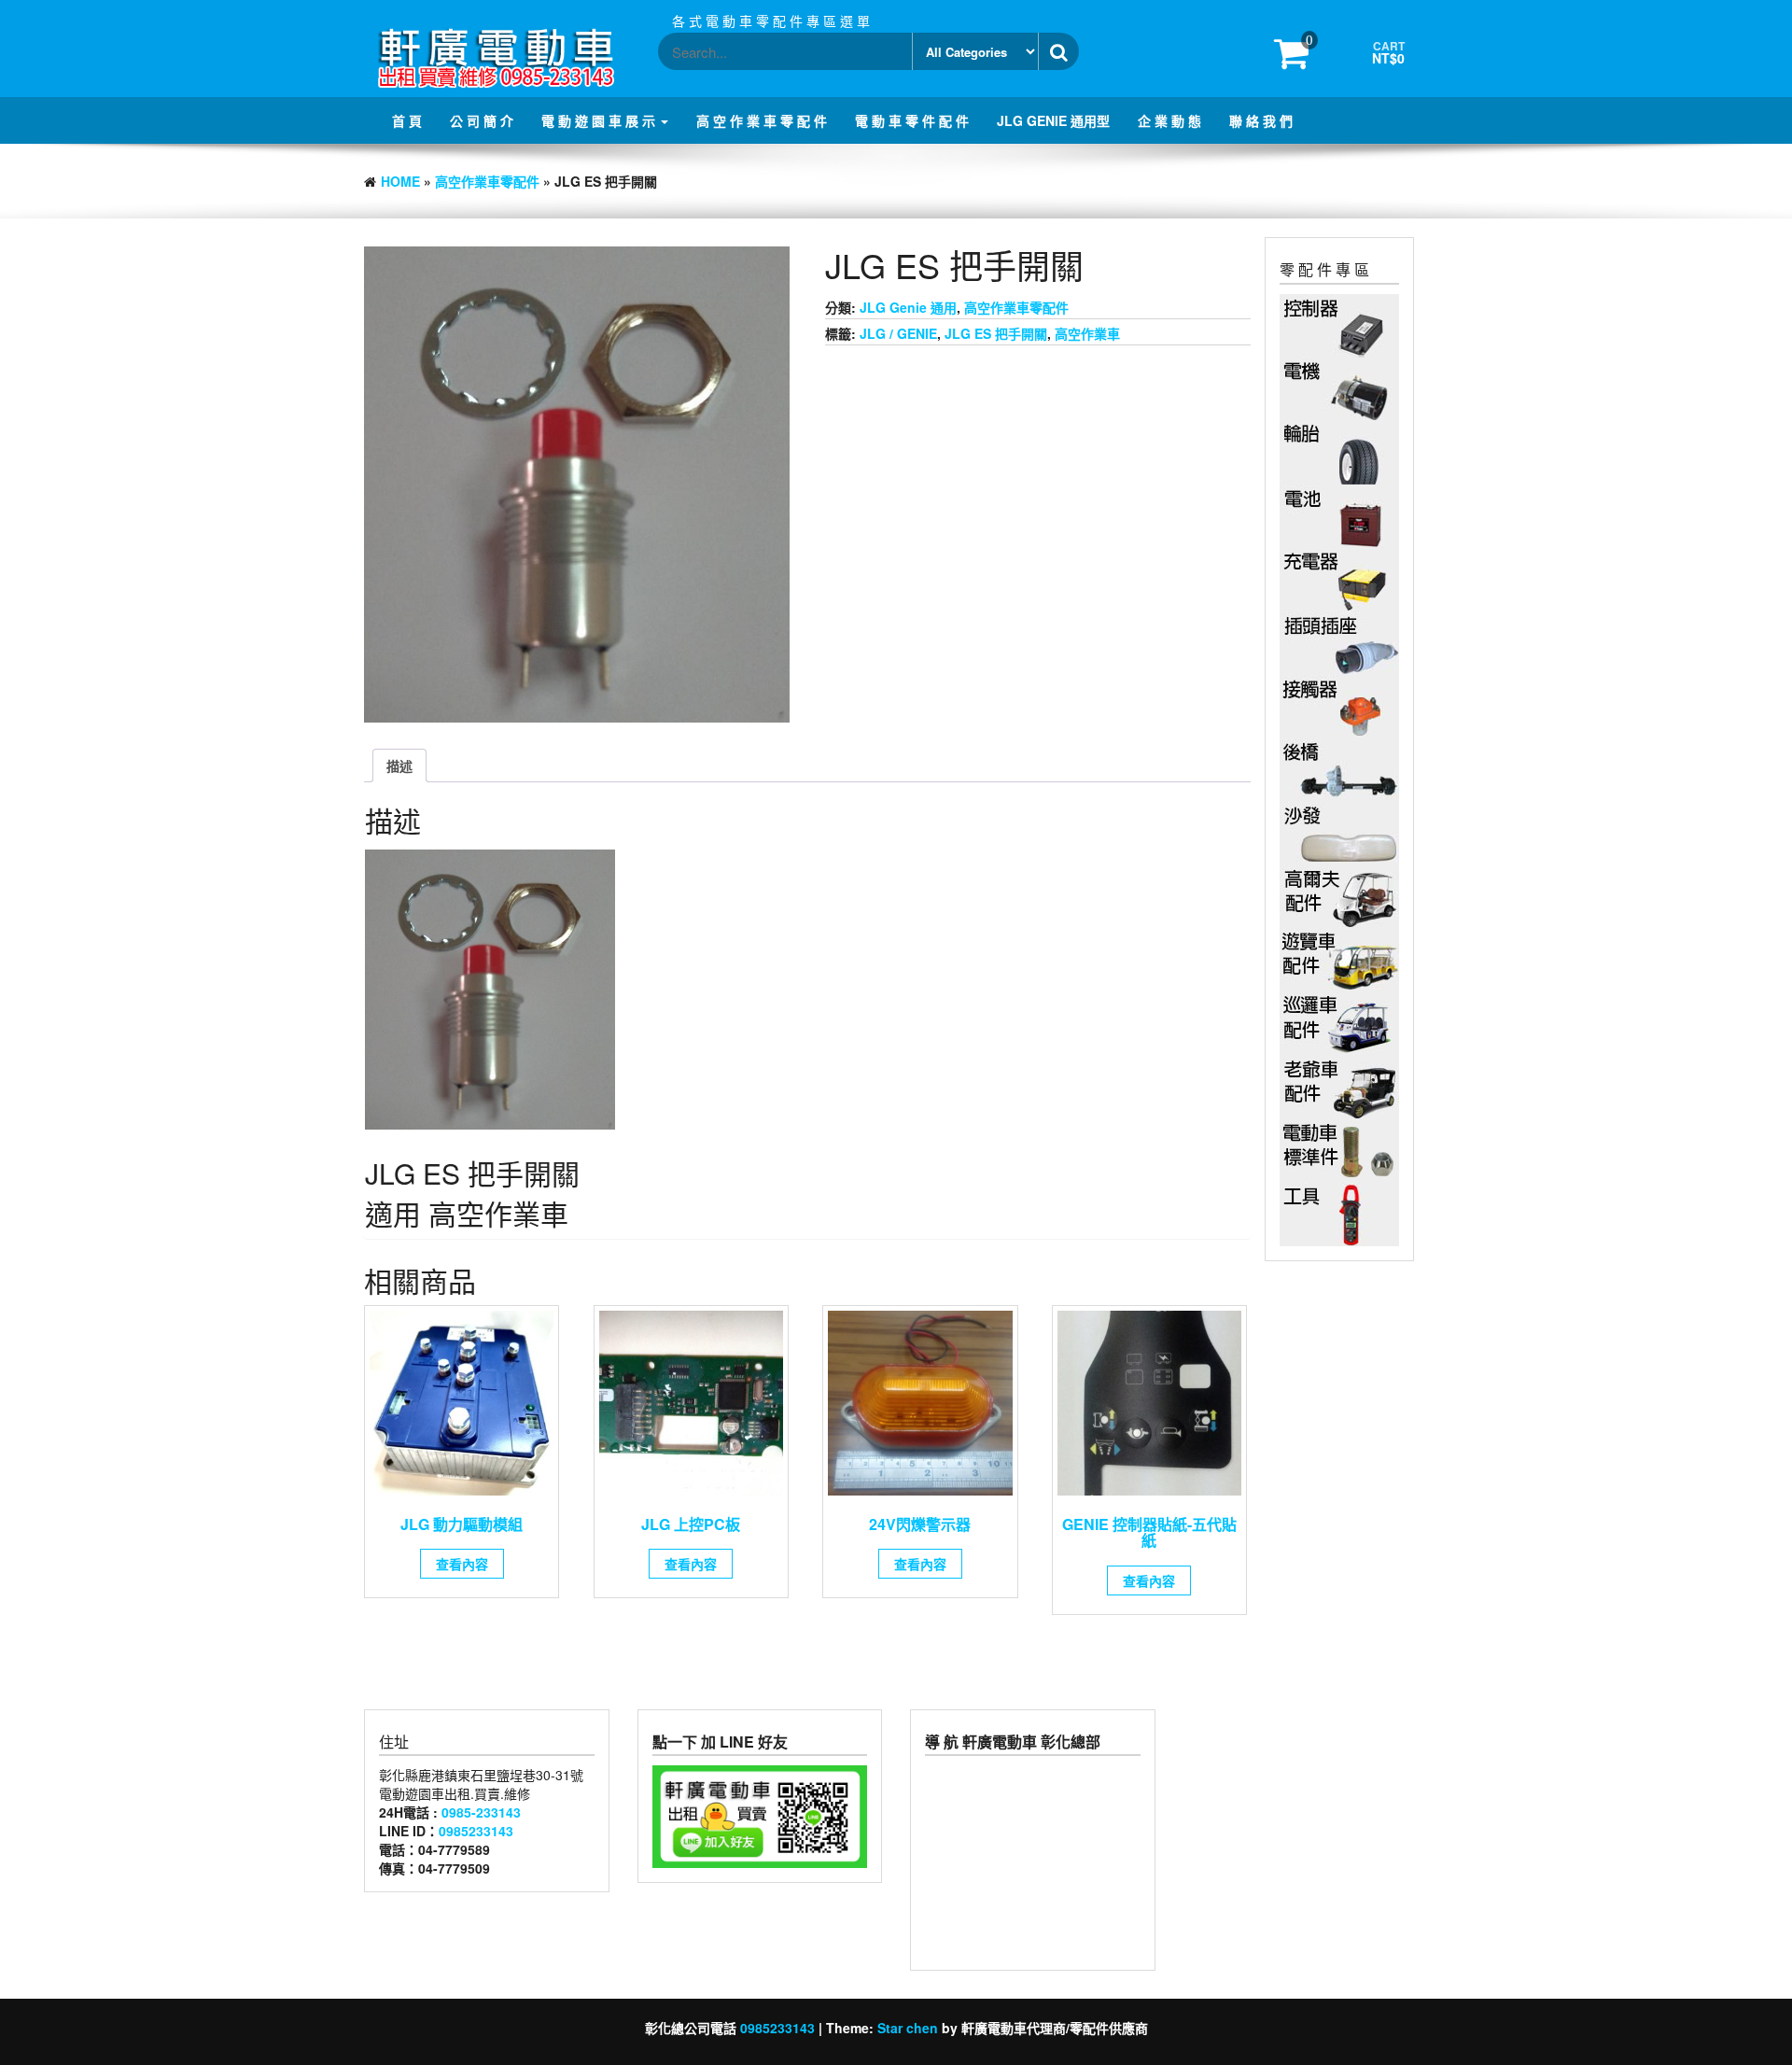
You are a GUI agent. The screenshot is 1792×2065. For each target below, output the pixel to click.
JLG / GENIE (898, 333)
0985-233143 (481, 1812)
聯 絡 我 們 (1261, 120)
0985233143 (476, 1831)
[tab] (399, 766)
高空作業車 (1087, 333)
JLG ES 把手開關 (996, 333)
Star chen (908, 2028)
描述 (399, 766)
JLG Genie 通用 (908, 307)
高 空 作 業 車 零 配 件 (762, 120)
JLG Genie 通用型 (1053, 120)
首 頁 (407, 120)
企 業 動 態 (1169, 120)
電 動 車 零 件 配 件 (912, 120)
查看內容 (462, 1564)
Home (400, 181)
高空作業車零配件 (487, 181)
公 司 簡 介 (482, 120)
